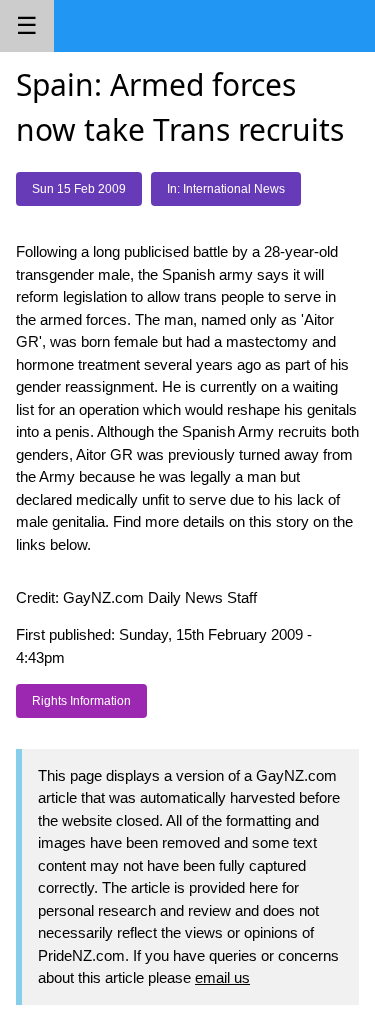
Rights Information (81, 701)
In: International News (226, 189)
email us (222, 977)
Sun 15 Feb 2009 (79, 189)
